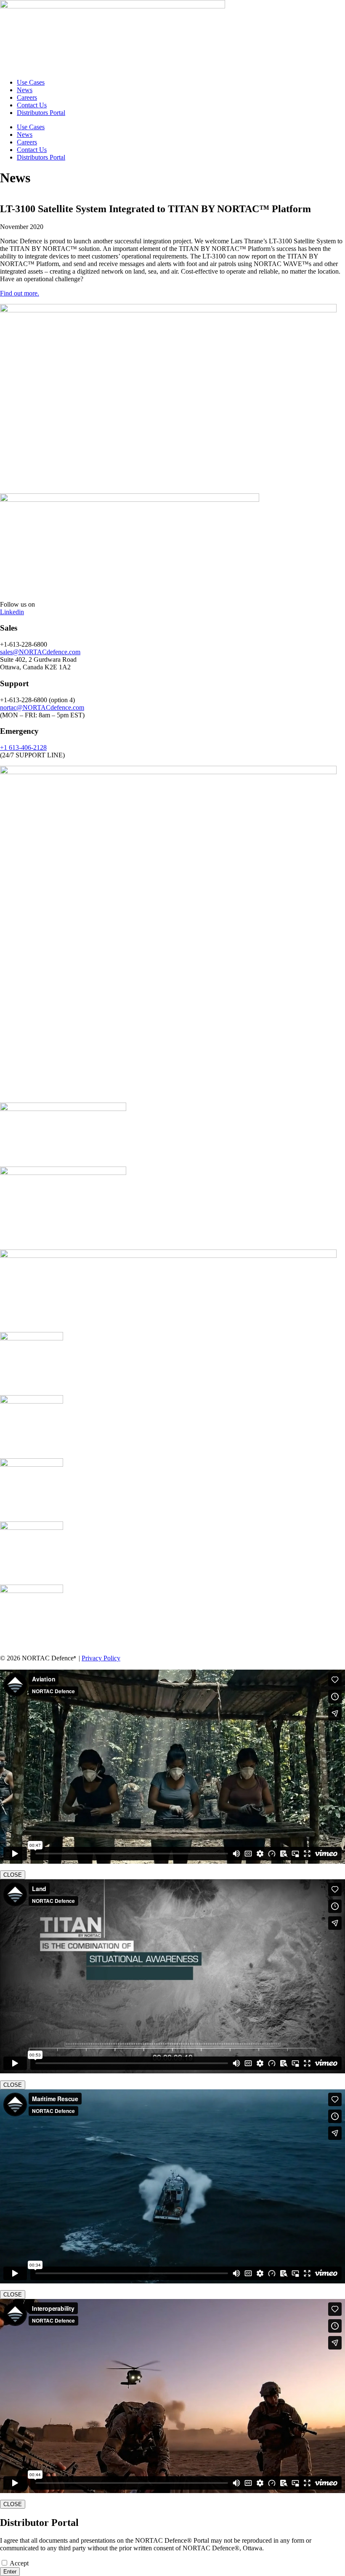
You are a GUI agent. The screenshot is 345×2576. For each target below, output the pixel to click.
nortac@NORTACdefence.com (42, 707)
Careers (27, 97)
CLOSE (13, 1875)
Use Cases (31, 82)
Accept (19, 2563)
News (25, 90)
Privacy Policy (101, 1658)
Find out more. (20, 293)
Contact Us (32, 105)
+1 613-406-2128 (23, 747)
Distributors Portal (41, 113)
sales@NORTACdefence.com (40, 652)
